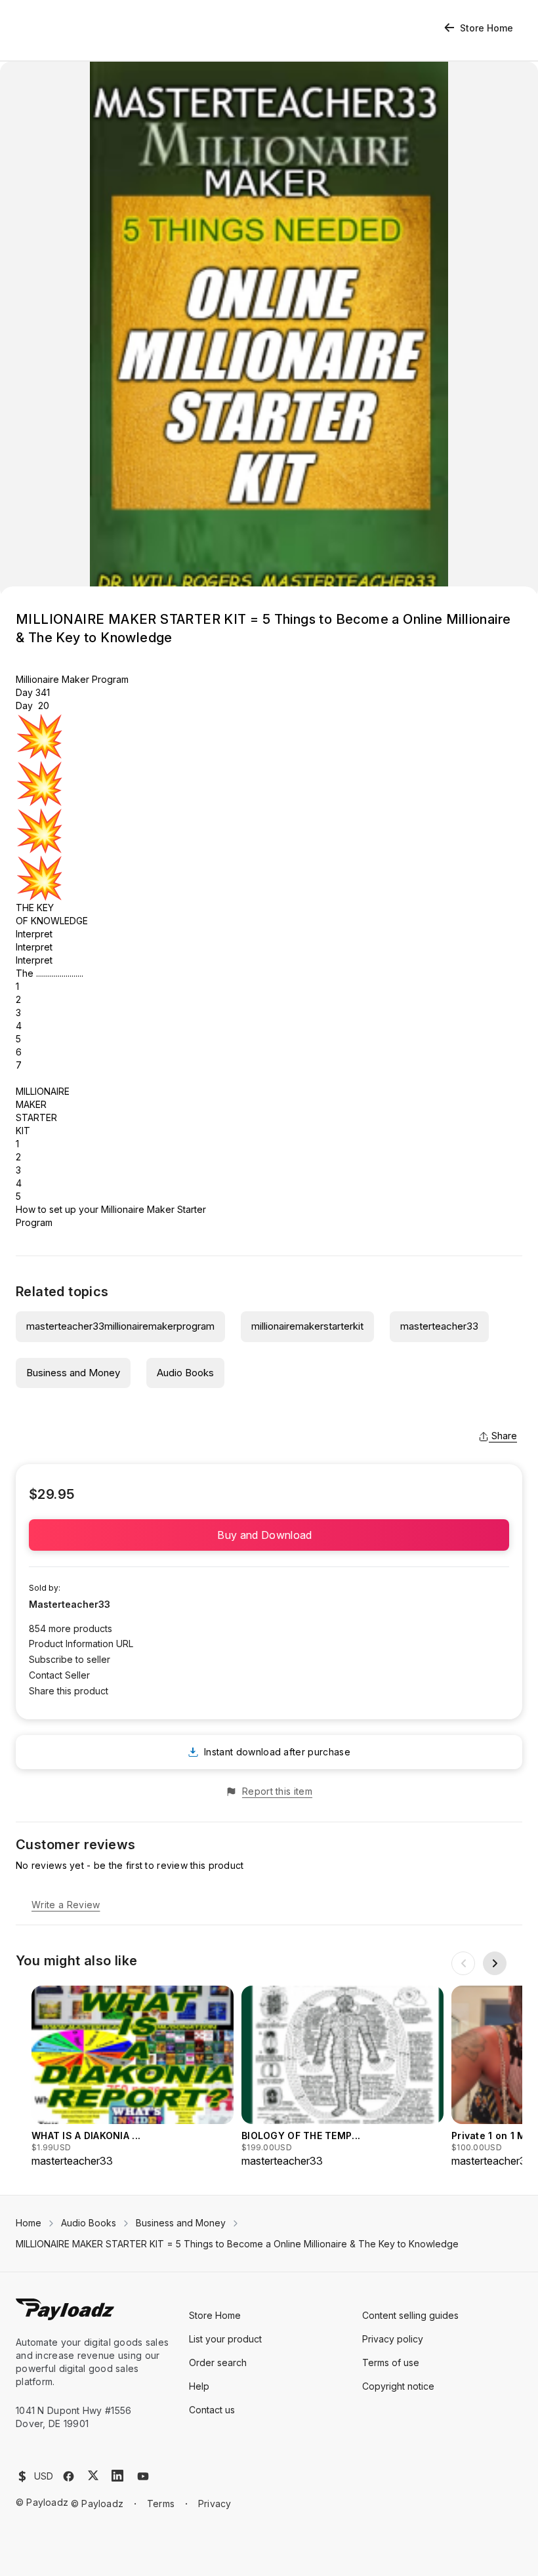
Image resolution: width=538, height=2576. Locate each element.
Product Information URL (81, 1644)
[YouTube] (143, 2476)
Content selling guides (410, 2315)
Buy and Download (269, 1535)
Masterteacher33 (70, 1604)
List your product (225, 2339)
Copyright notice (398, 2386)
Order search (218, 2362)
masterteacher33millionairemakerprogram (120, 1326)
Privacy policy (393, 2339)
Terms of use (391, 2362)
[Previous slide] (463, 1963)
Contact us (212, 2410)
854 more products (71, 1628)
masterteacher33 (439, 1326)
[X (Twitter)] (93, 2475)
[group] (133, 2077)
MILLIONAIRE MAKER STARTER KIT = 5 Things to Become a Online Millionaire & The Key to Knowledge (237, 2244)
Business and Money (73, 1373)
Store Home (486, 28)
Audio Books (185, 1373)
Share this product (69, 1691)
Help (199, 2386)
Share (504, 1436)
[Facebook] (69, 2476)
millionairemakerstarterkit (307, 1326)
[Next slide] (495, 1963)
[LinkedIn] (117, 2476)
